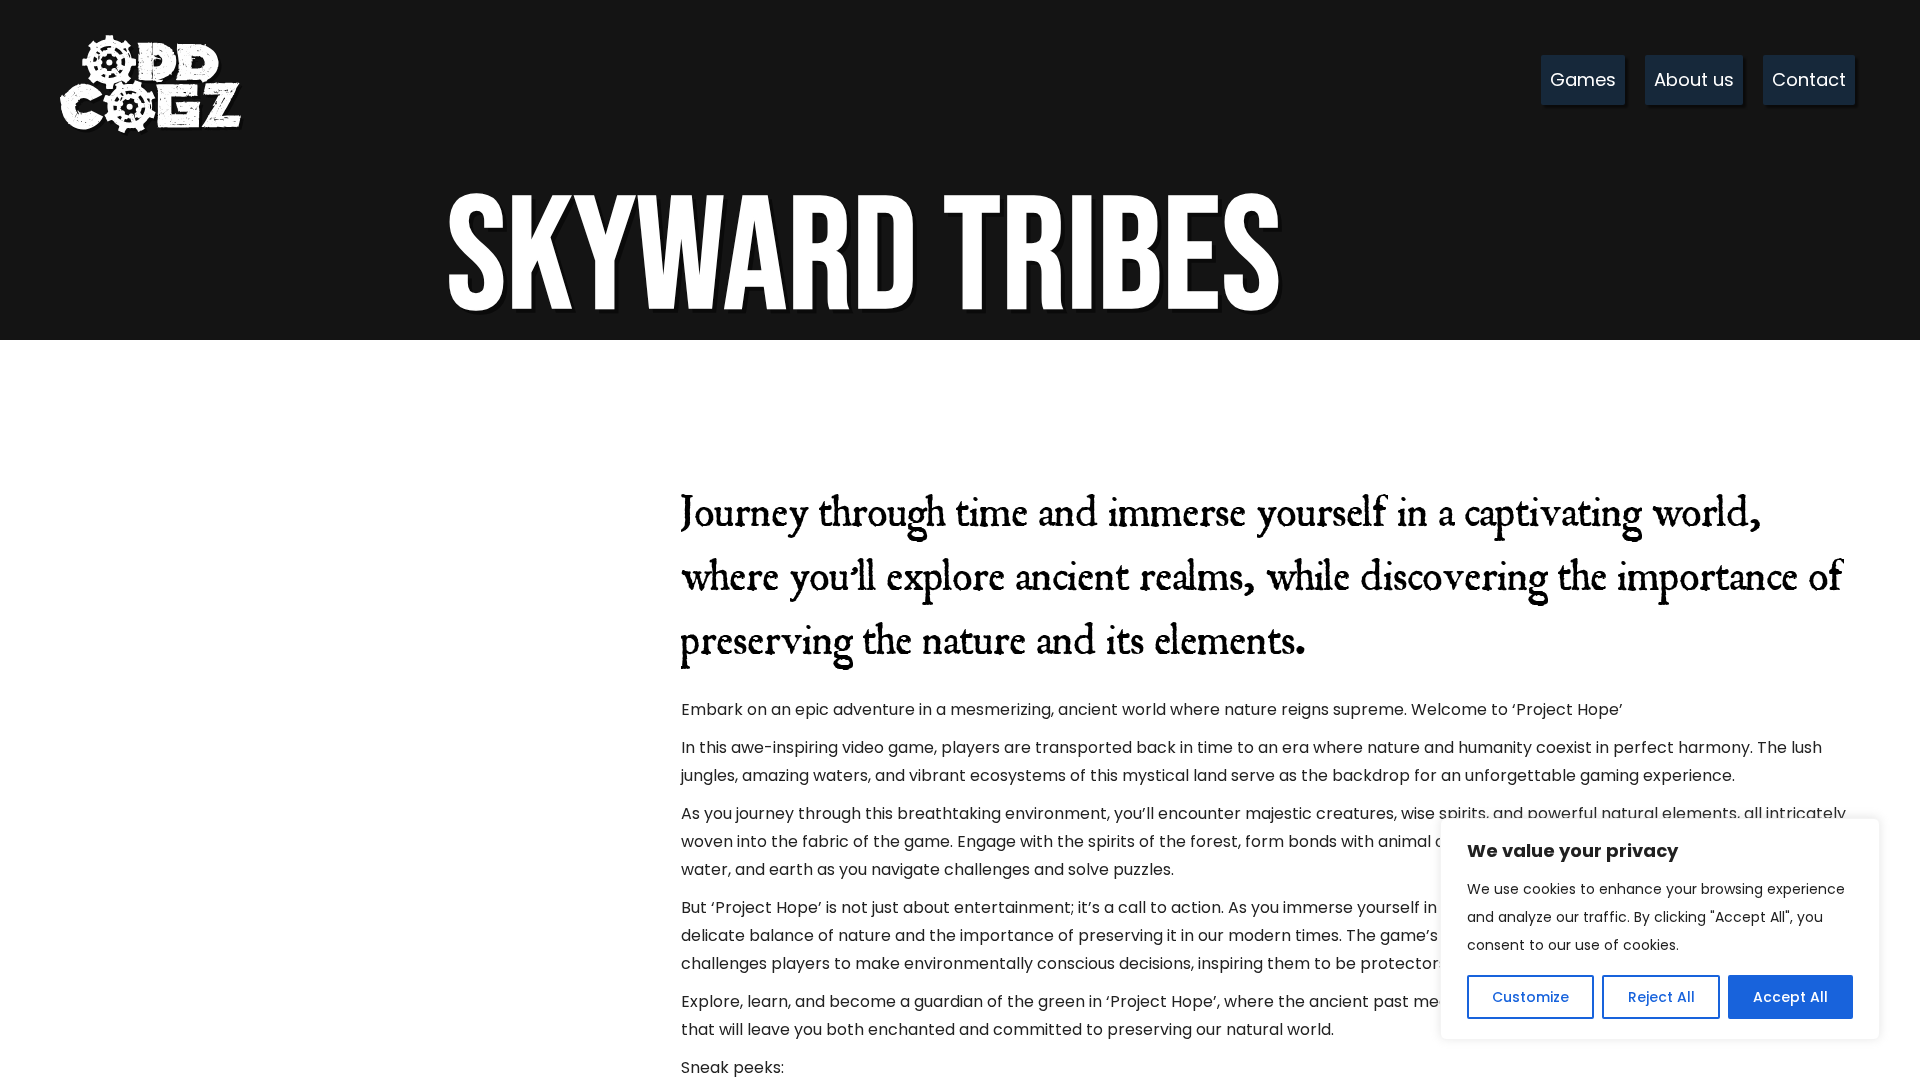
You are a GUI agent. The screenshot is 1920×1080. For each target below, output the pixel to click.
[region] (1660, 929)
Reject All (1661, 997)
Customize (1530, 997)
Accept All (1790, 997)
